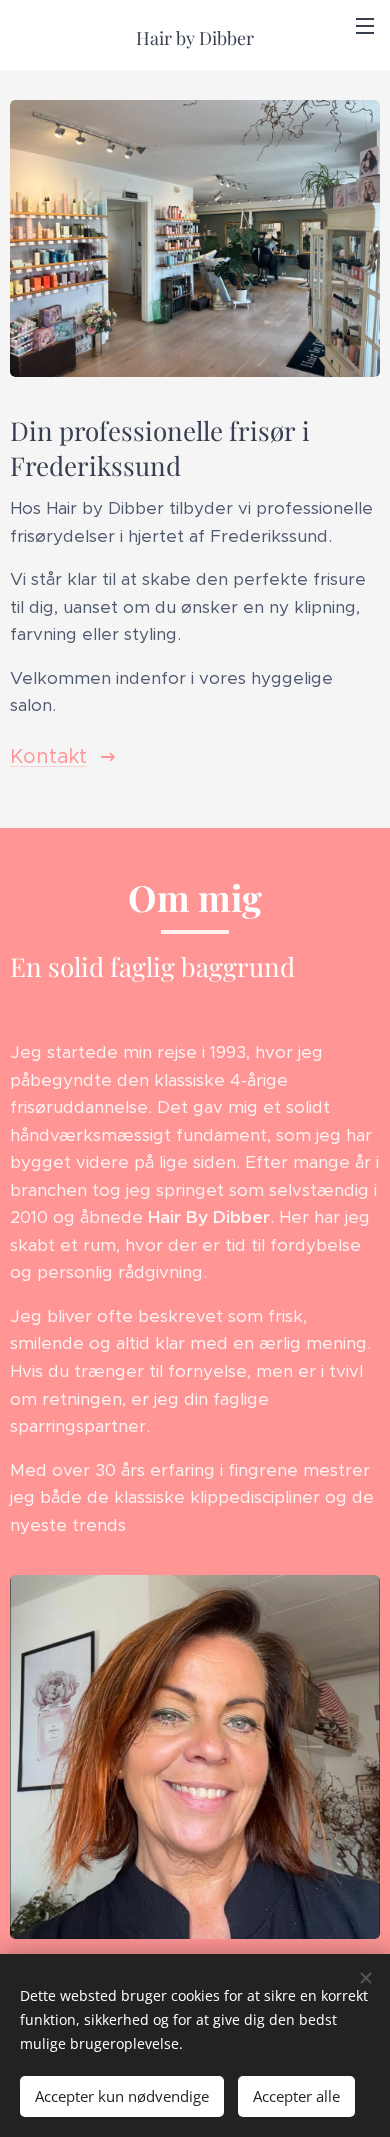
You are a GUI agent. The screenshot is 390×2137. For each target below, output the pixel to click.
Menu (365, 25)
